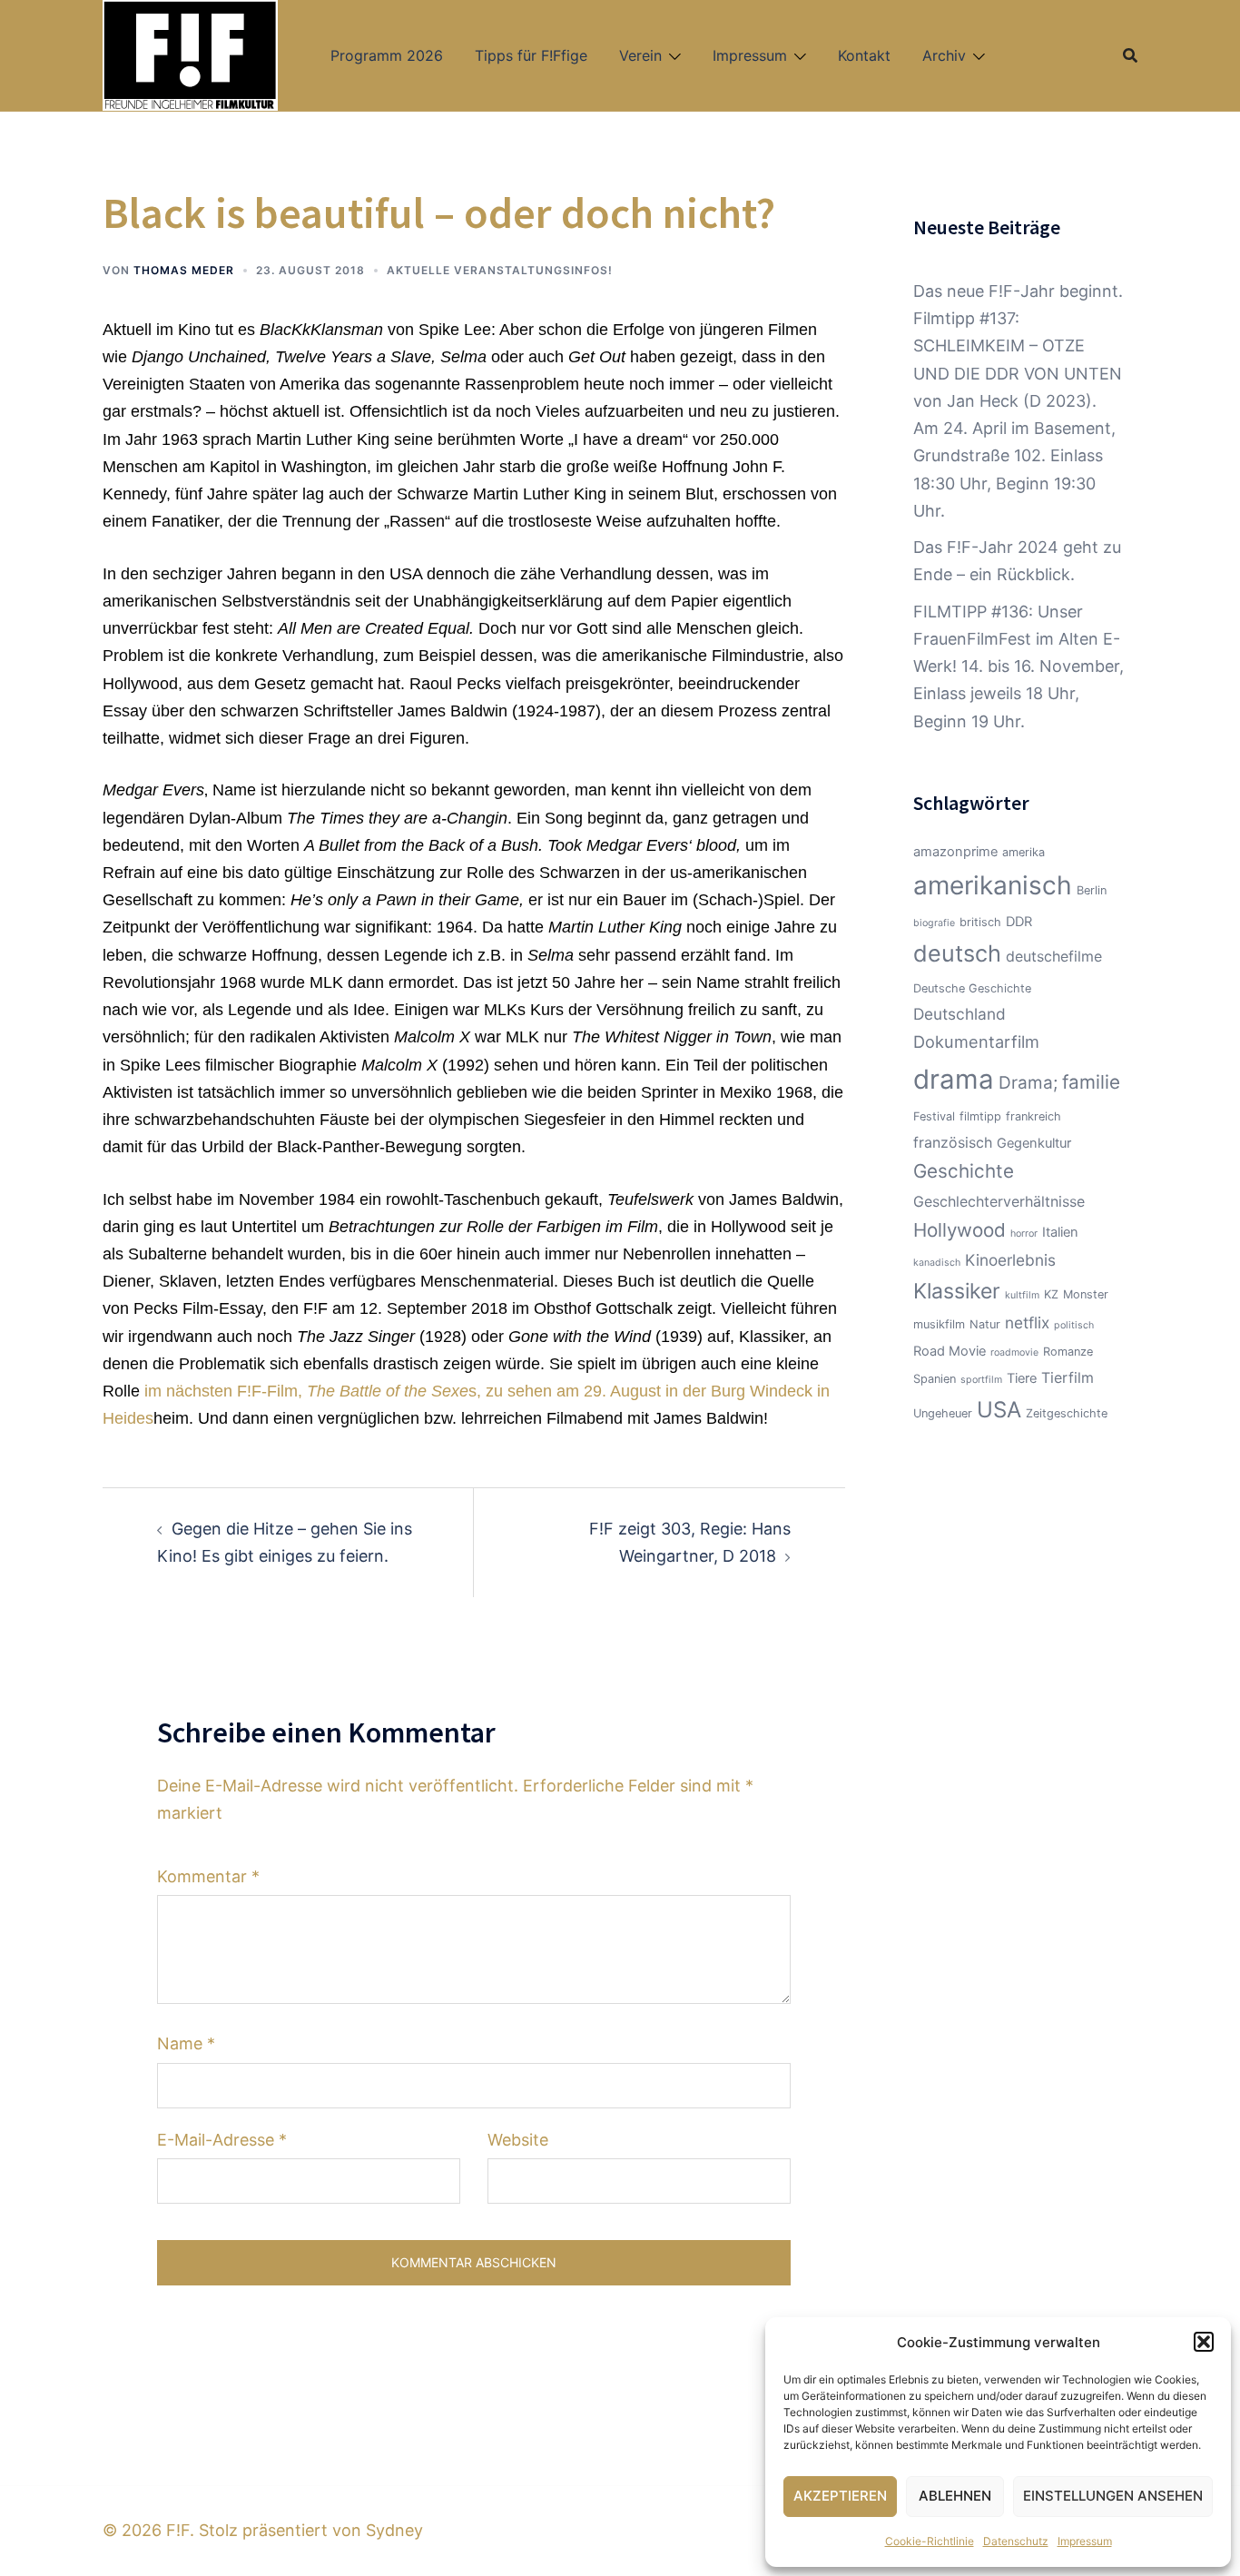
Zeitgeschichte (1067, 1413)
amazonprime (955, 852)
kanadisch (937, 1263)
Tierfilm (1068, 1377)
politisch (1074, 1325)
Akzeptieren (840, 2496)
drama (954, 1079)
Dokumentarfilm (976, 1041)
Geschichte (964, 1171)
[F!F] (190, 54)
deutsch (957, 953)
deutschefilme (1054, 956)
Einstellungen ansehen (1113, 2496)
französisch (953, 1142)
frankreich (1033, 1116)
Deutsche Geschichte (972, 988)
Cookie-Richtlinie (930, 2541)
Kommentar (208, 1876)
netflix (1027, 1323)
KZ (1051, 1294)
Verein (640, 55)
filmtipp (980, 1116)
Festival (934, 1116)
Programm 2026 (387, 55)
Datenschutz (1016, 2541)
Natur (985, 1324)
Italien (1060, 1232)
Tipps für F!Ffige (531, 55)
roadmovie (1014, 1352)
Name (186, 2043)
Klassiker (957, 1291)
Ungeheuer (943, 1413)
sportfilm (981, 1380)
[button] (1204, 2342)
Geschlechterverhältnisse (999, 1201)
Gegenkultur (1034, 1143)
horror (1024, 1234)
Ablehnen (955, 2496)
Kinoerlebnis (1010, 1260)
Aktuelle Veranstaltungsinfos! (500, 270)
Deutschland (960, 1014)
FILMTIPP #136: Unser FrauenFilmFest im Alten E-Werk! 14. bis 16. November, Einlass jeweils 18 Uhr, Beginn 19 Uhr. (1019, 666)
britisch (980, 922)
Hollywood (960, 1230)
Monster (1086, 1294)
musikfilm (939, 1324)
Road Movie (950, 1351)
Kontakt (864, 55)
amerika (1023, 852)
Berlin (1092, 890)
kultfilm (1022, 1295)
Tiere (1022, 1378)
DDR (1019, 922)
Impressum (1085, 2541)
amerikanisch (993, 885)
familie (1091, 1082)
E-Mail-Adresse (222, 2140)
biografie (934, 923)
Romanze (1068, 1352)
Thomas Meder (184, 270)
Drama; (1028, 1083)
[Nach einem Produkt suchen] (1130, 55)
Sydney (394, 2530)
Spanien (935, 1379)
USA (999, 1410)
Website (518, 2140)
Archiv (944, 55)
